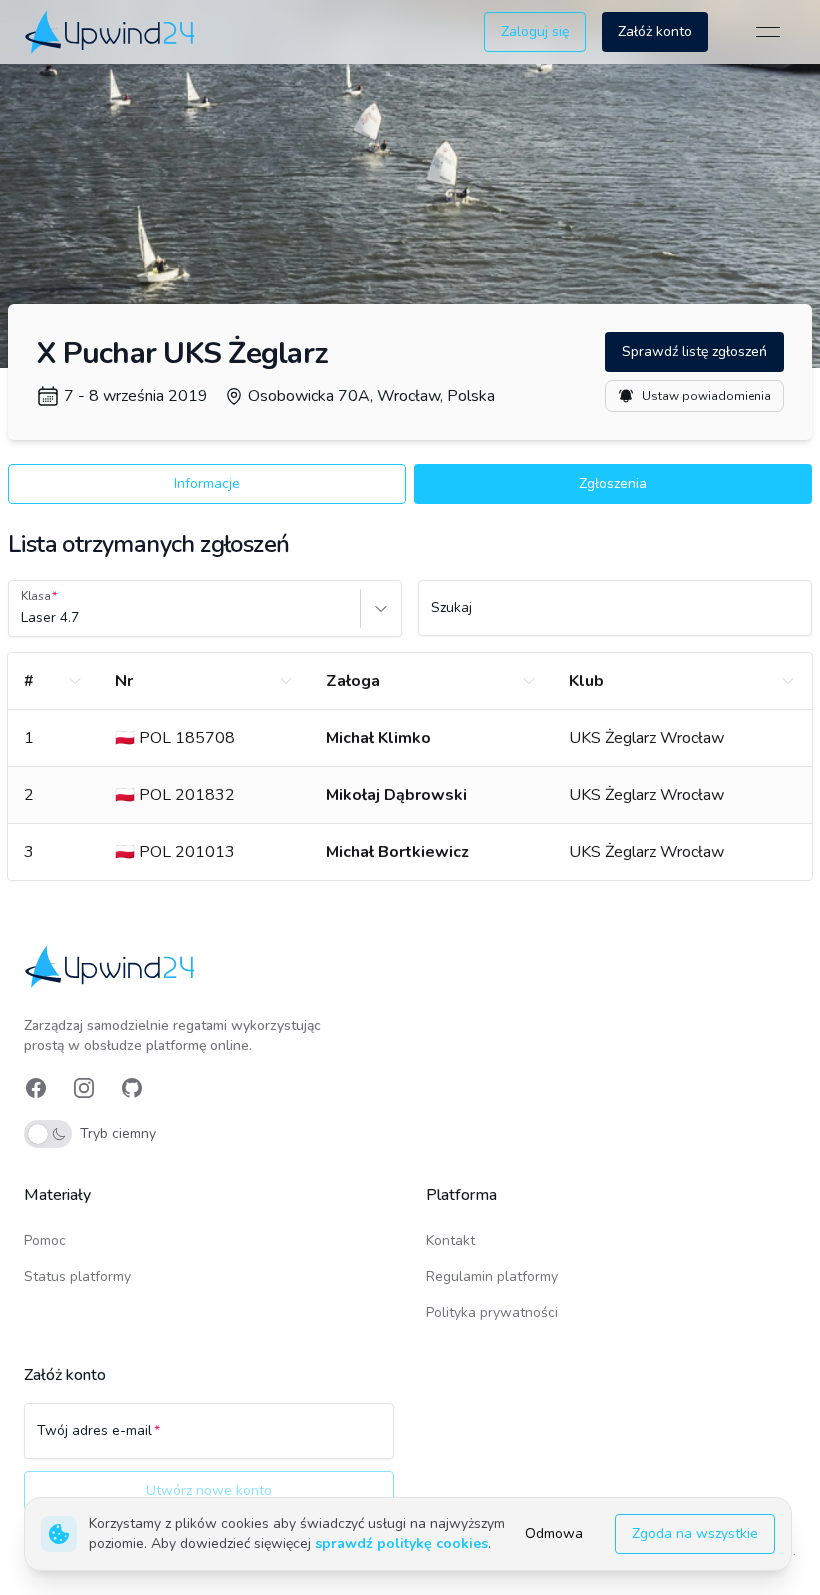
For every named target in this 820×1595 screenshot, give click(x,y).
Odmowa (554, 1533)
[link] (111, 31)
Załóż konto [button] (655, 31)
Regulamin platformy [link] (492, 1276)
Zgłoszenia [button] (613, 483)
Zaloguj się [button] (535, 31)
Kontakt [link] (450, 1240)
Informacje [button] (207, 483)
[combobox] (23, 618)
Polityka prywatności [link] (492, 1312)
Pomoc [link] (45, 1240)
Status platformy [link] (77, 1276)
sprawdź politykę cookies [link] (401, 1543)
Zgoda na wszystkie (695, 1533)
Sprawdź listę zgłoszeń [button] (694, 351)
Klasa (36, 596)
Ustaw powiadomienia (706, 396)
